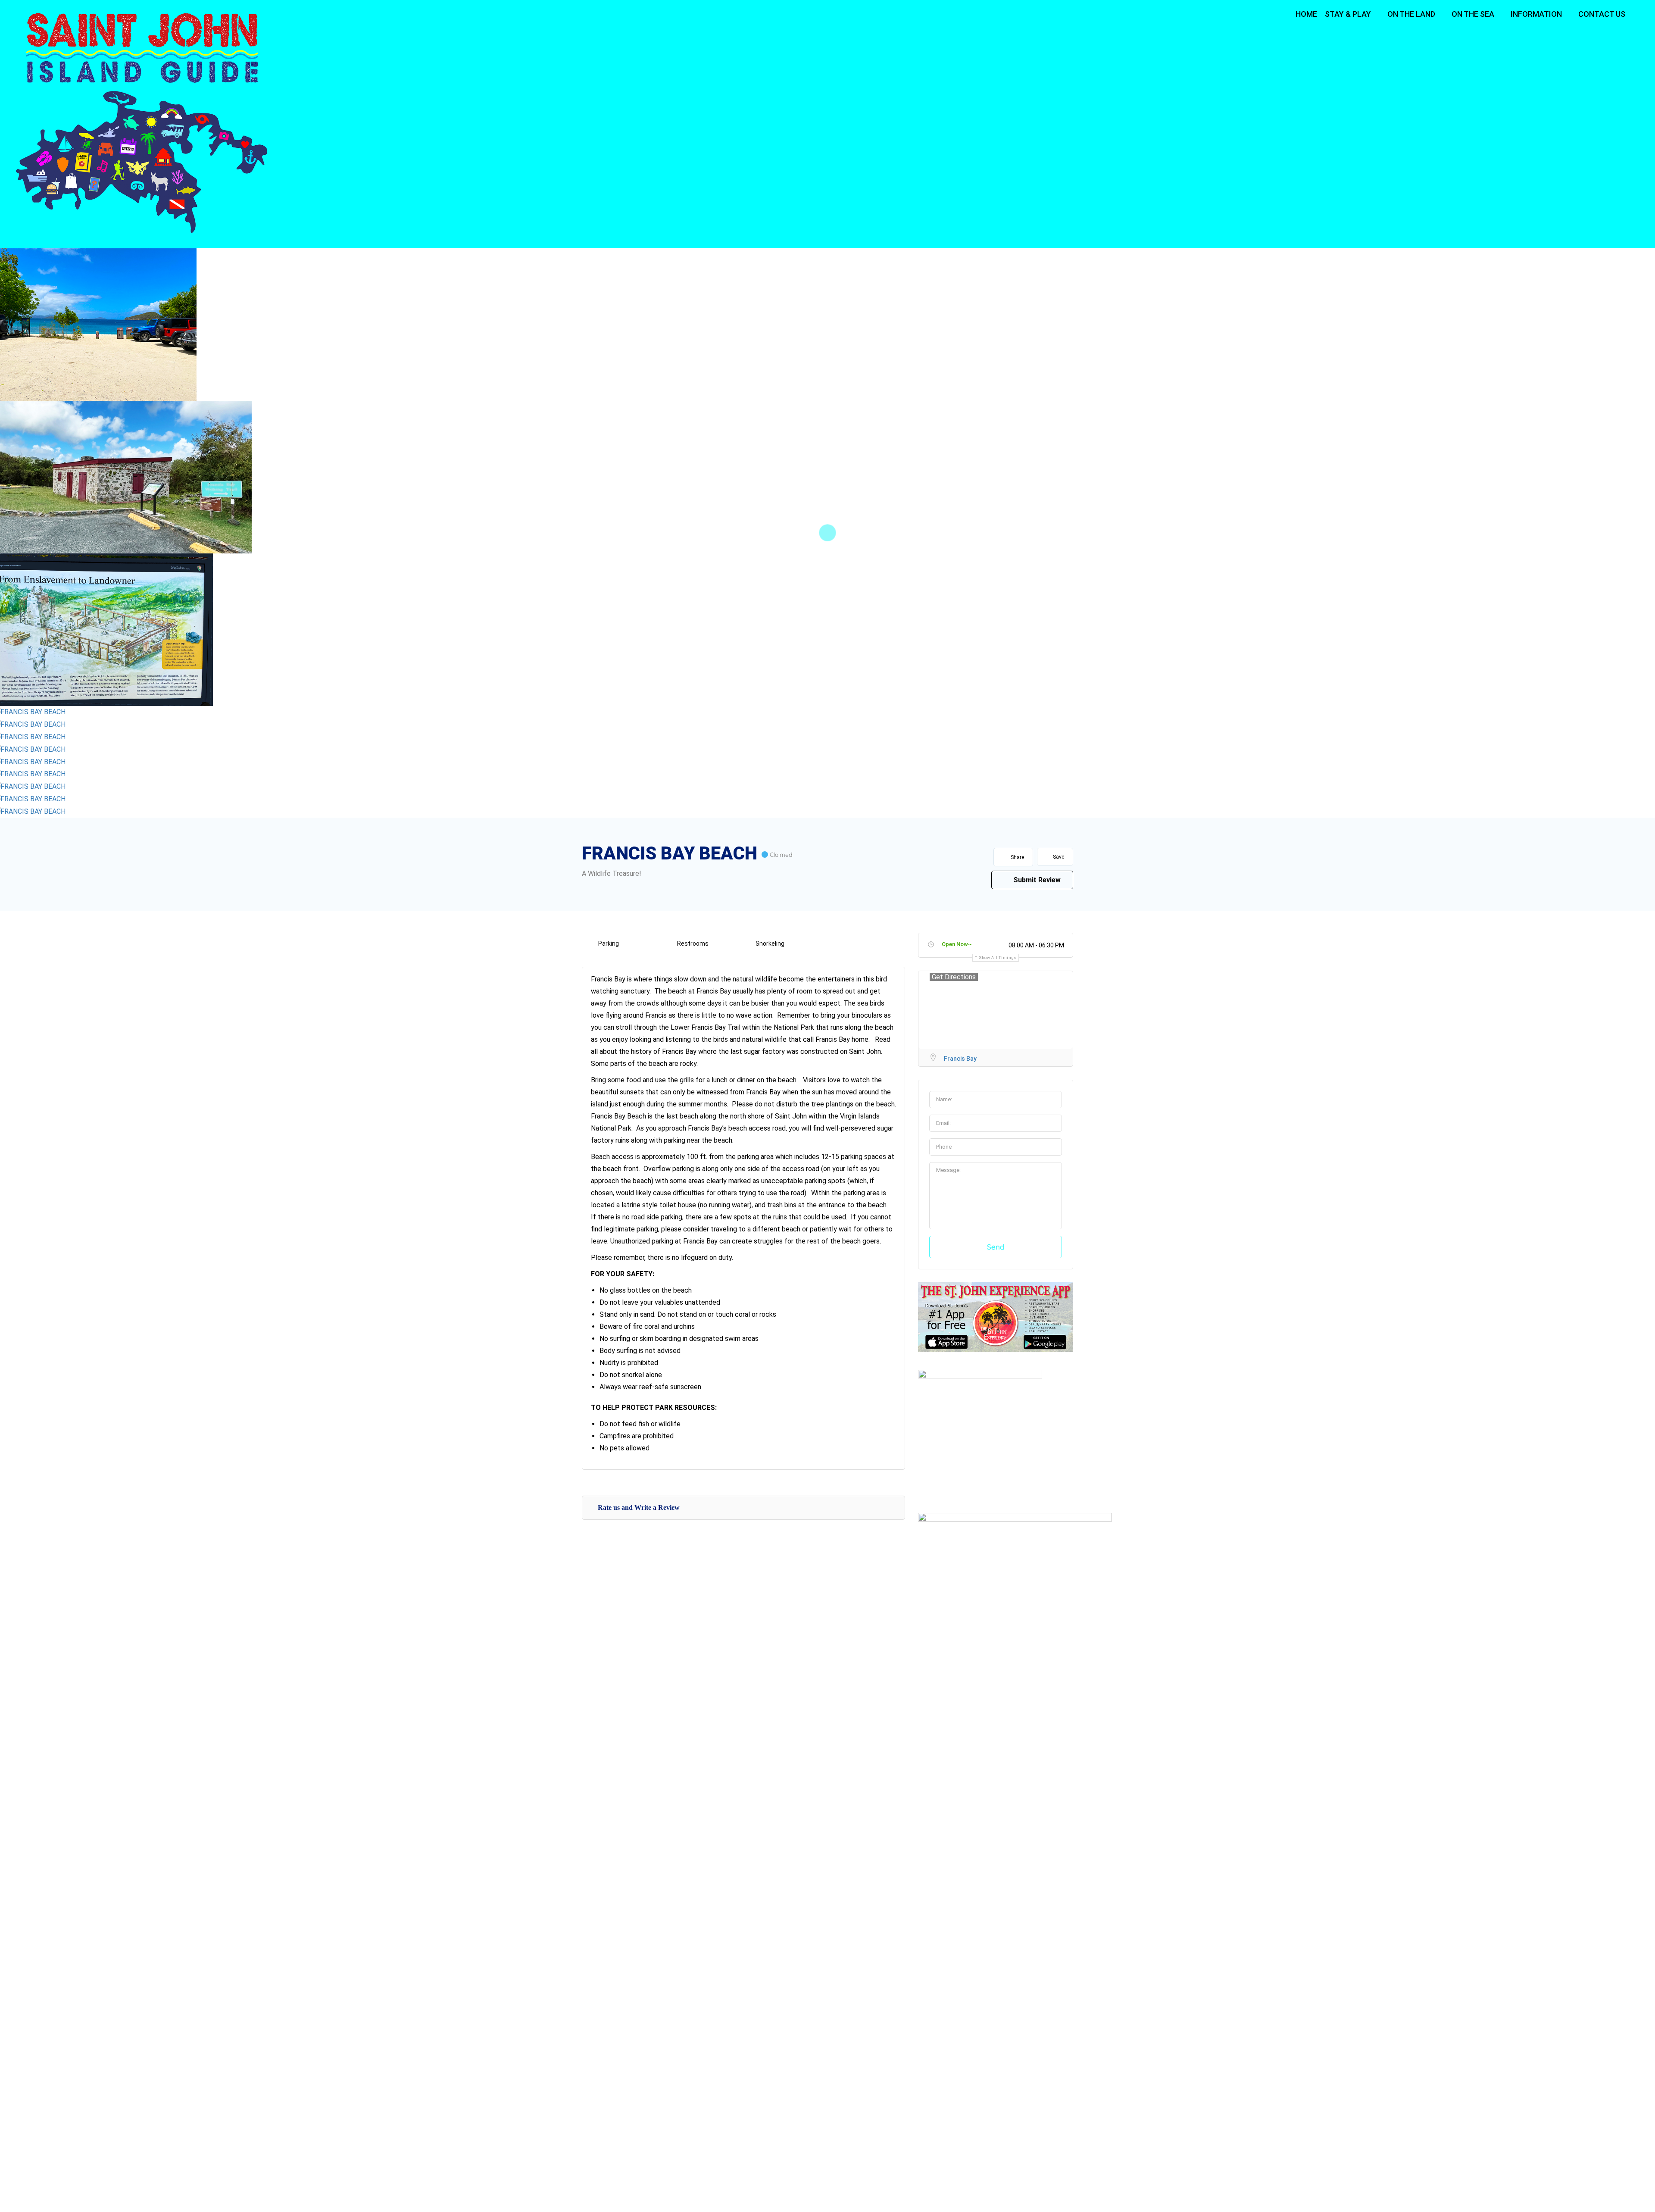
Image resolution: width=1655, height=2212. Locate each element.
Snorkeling (770, 944)
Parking (609, 944)
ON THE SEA (1473, 14)
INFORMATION (1536, 14)
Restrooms (693, 944)
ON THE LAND (1411, 14)
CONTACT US (1602, 14)
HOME (1306, 14)
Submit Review (1036, 880)
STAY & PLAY (1348, 14)
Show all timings (998, 958)
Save (1058, 857)
